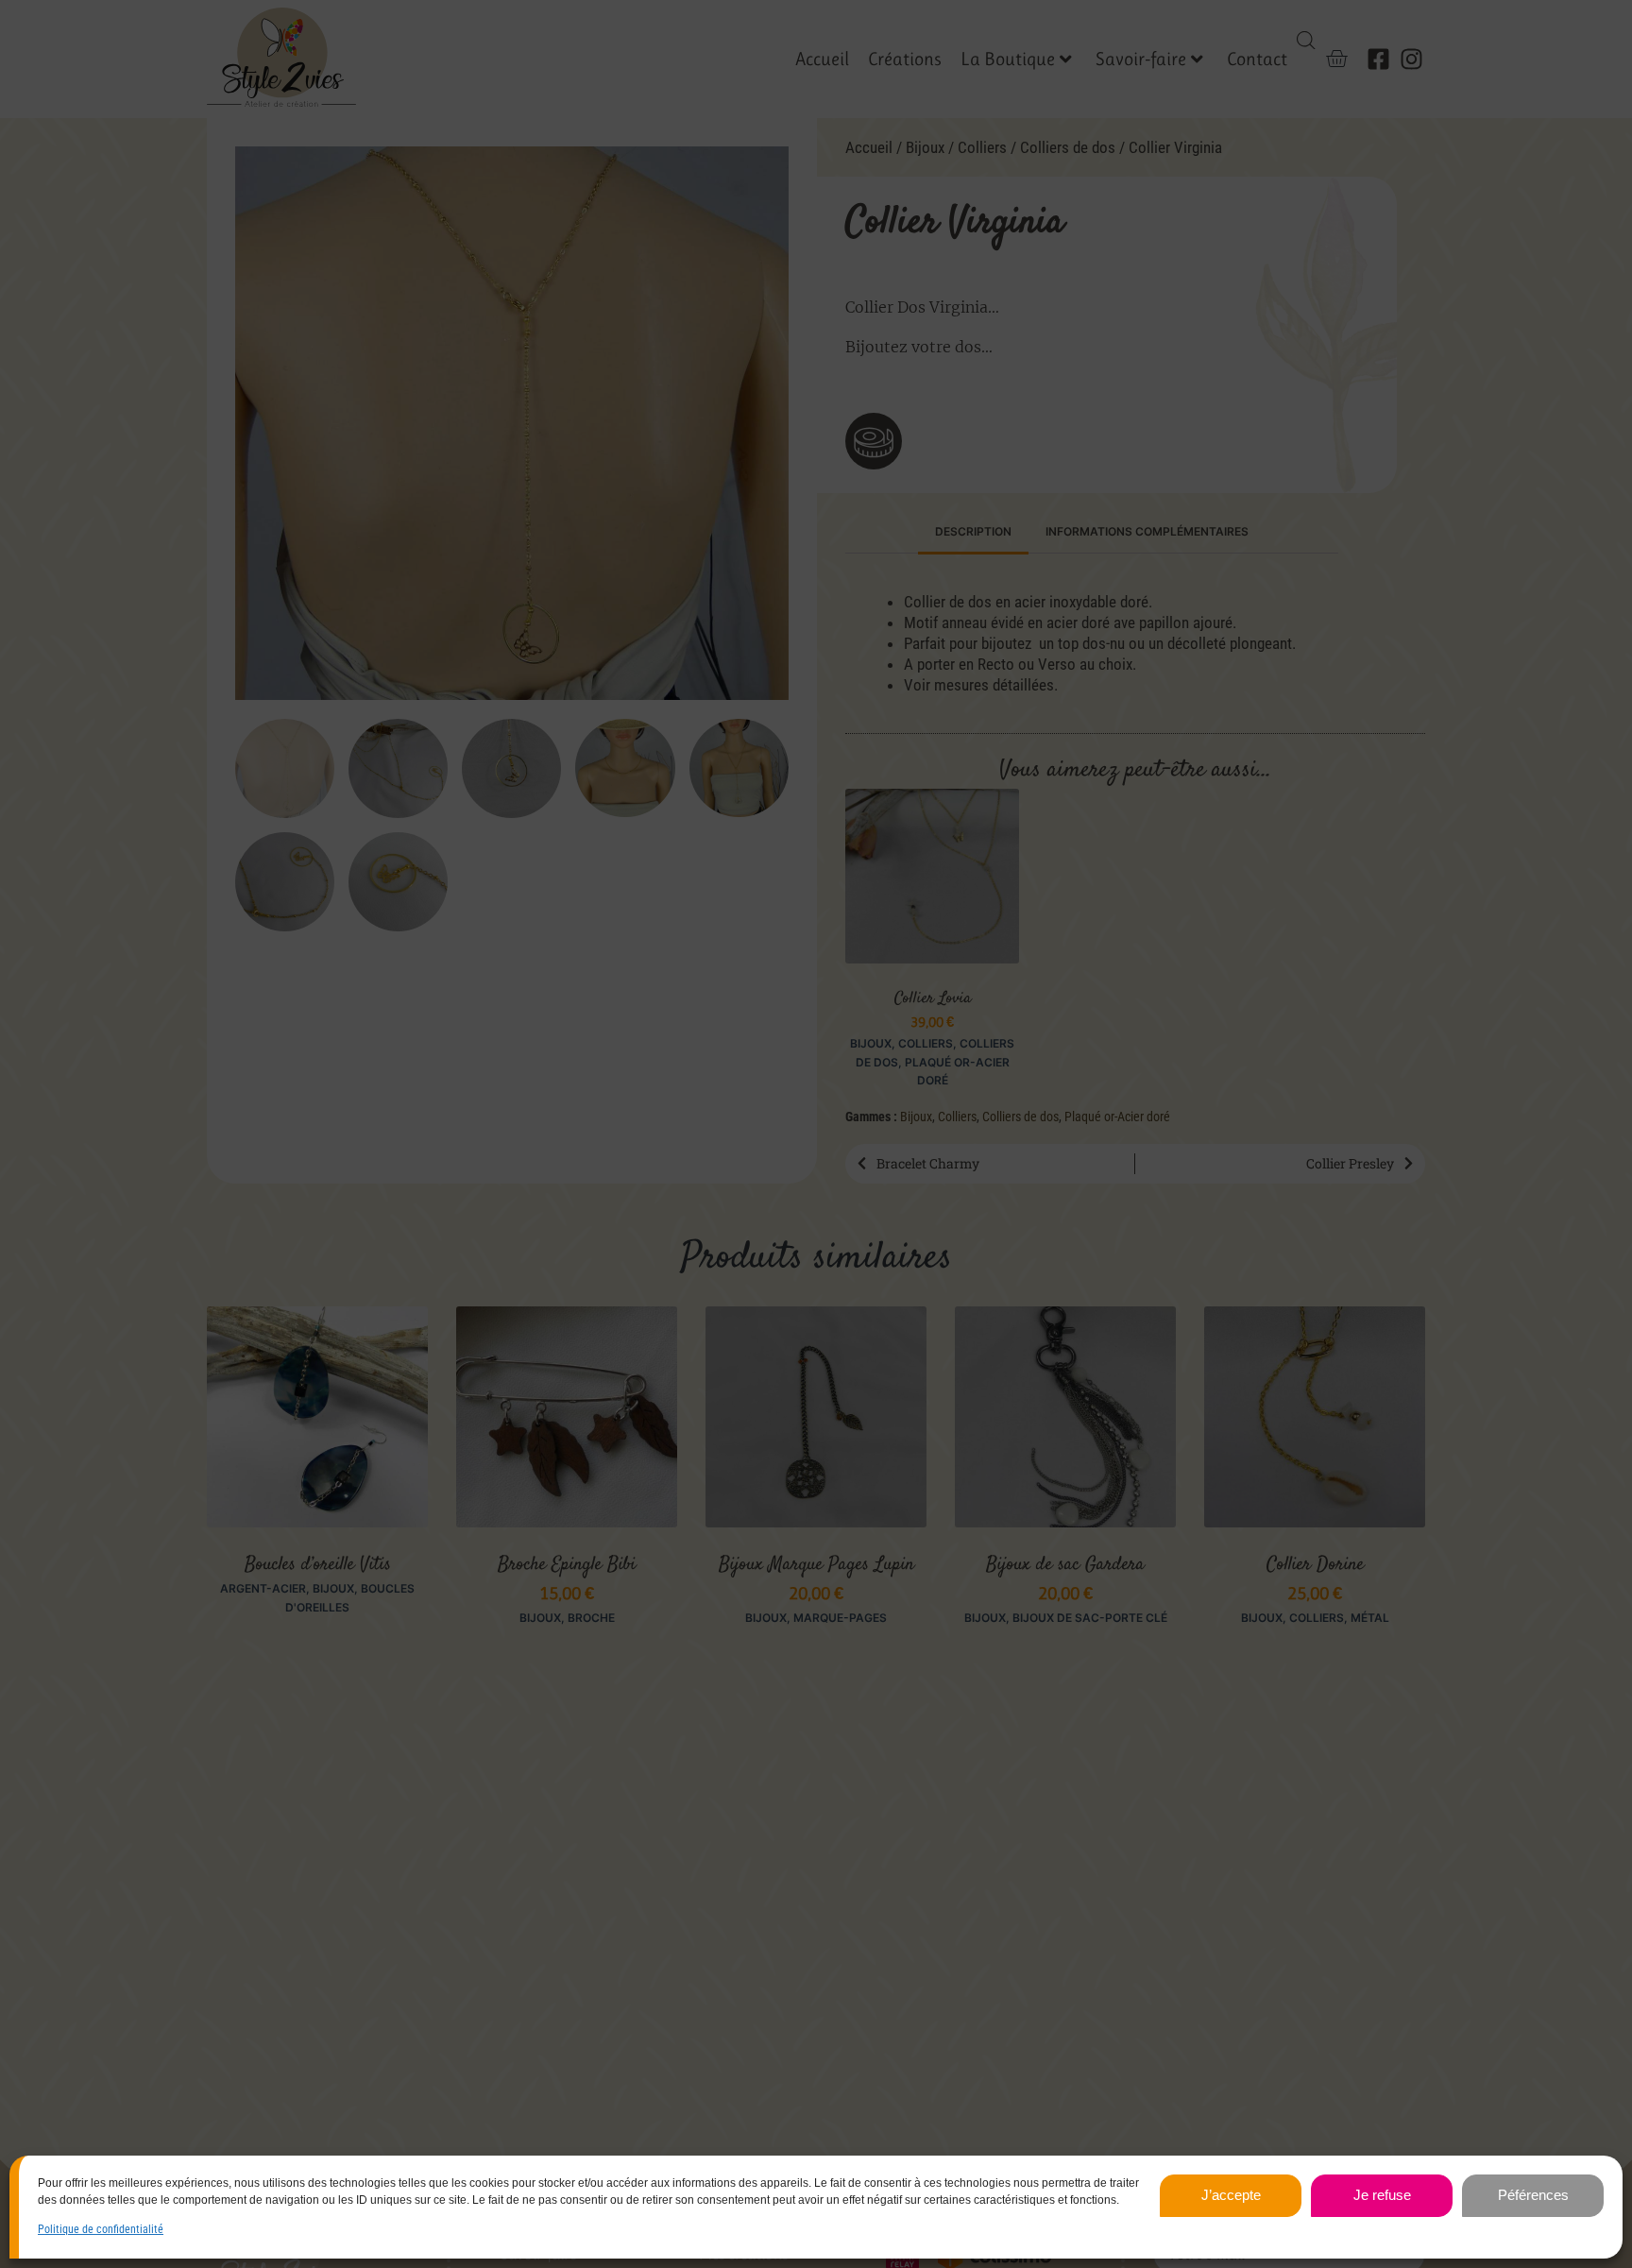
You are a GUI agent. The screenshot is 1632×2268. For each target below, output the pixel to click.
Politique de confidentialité (101, 2229)
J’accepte (1231, 2195)
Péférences (1533, 2195)
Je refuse (1382, 2195)
